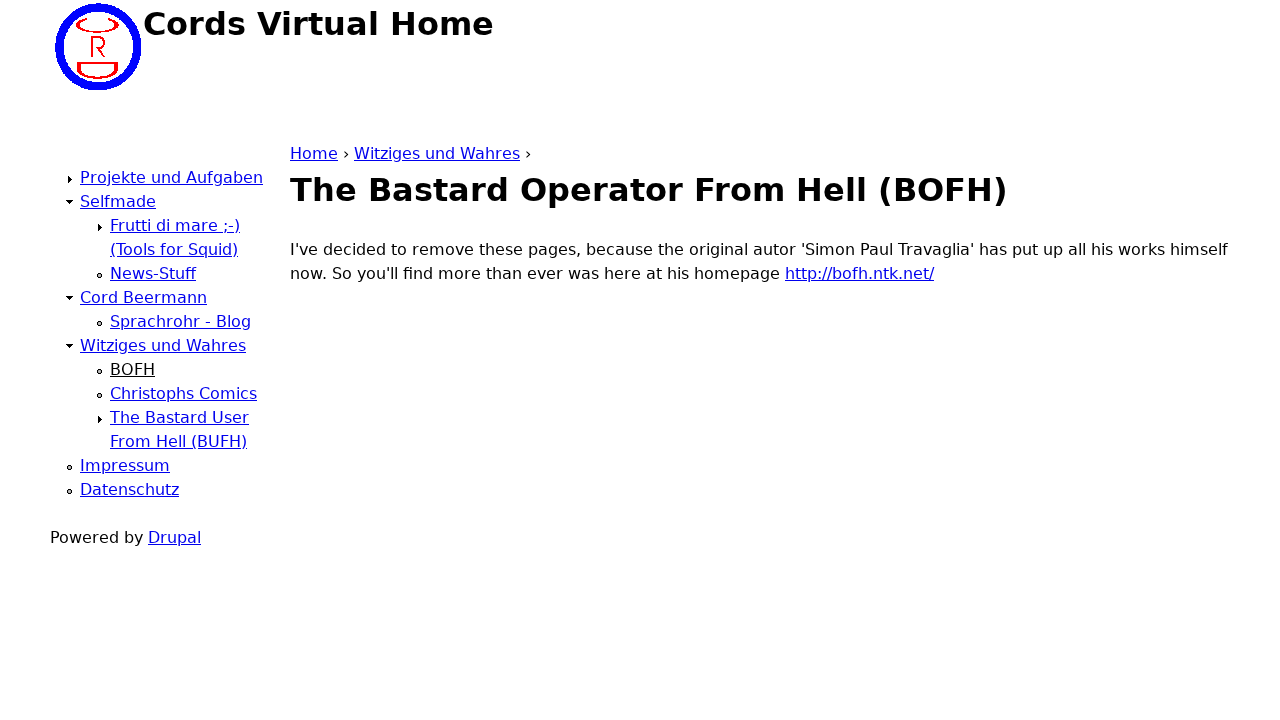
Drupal (174, 537)
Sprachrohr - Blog (180, 321)
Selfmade (118, 201)
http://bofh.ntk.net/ (859, 273)
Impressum (125, 465)
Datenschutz (129, 489)
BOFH (132, 369)
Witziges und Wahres (437, 153)
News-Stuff (153, 273)
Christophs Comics (183, 393)
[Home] (96, 47)
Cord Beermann (143, 297)
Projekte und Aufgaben (171, 177)
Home (314, 153)
